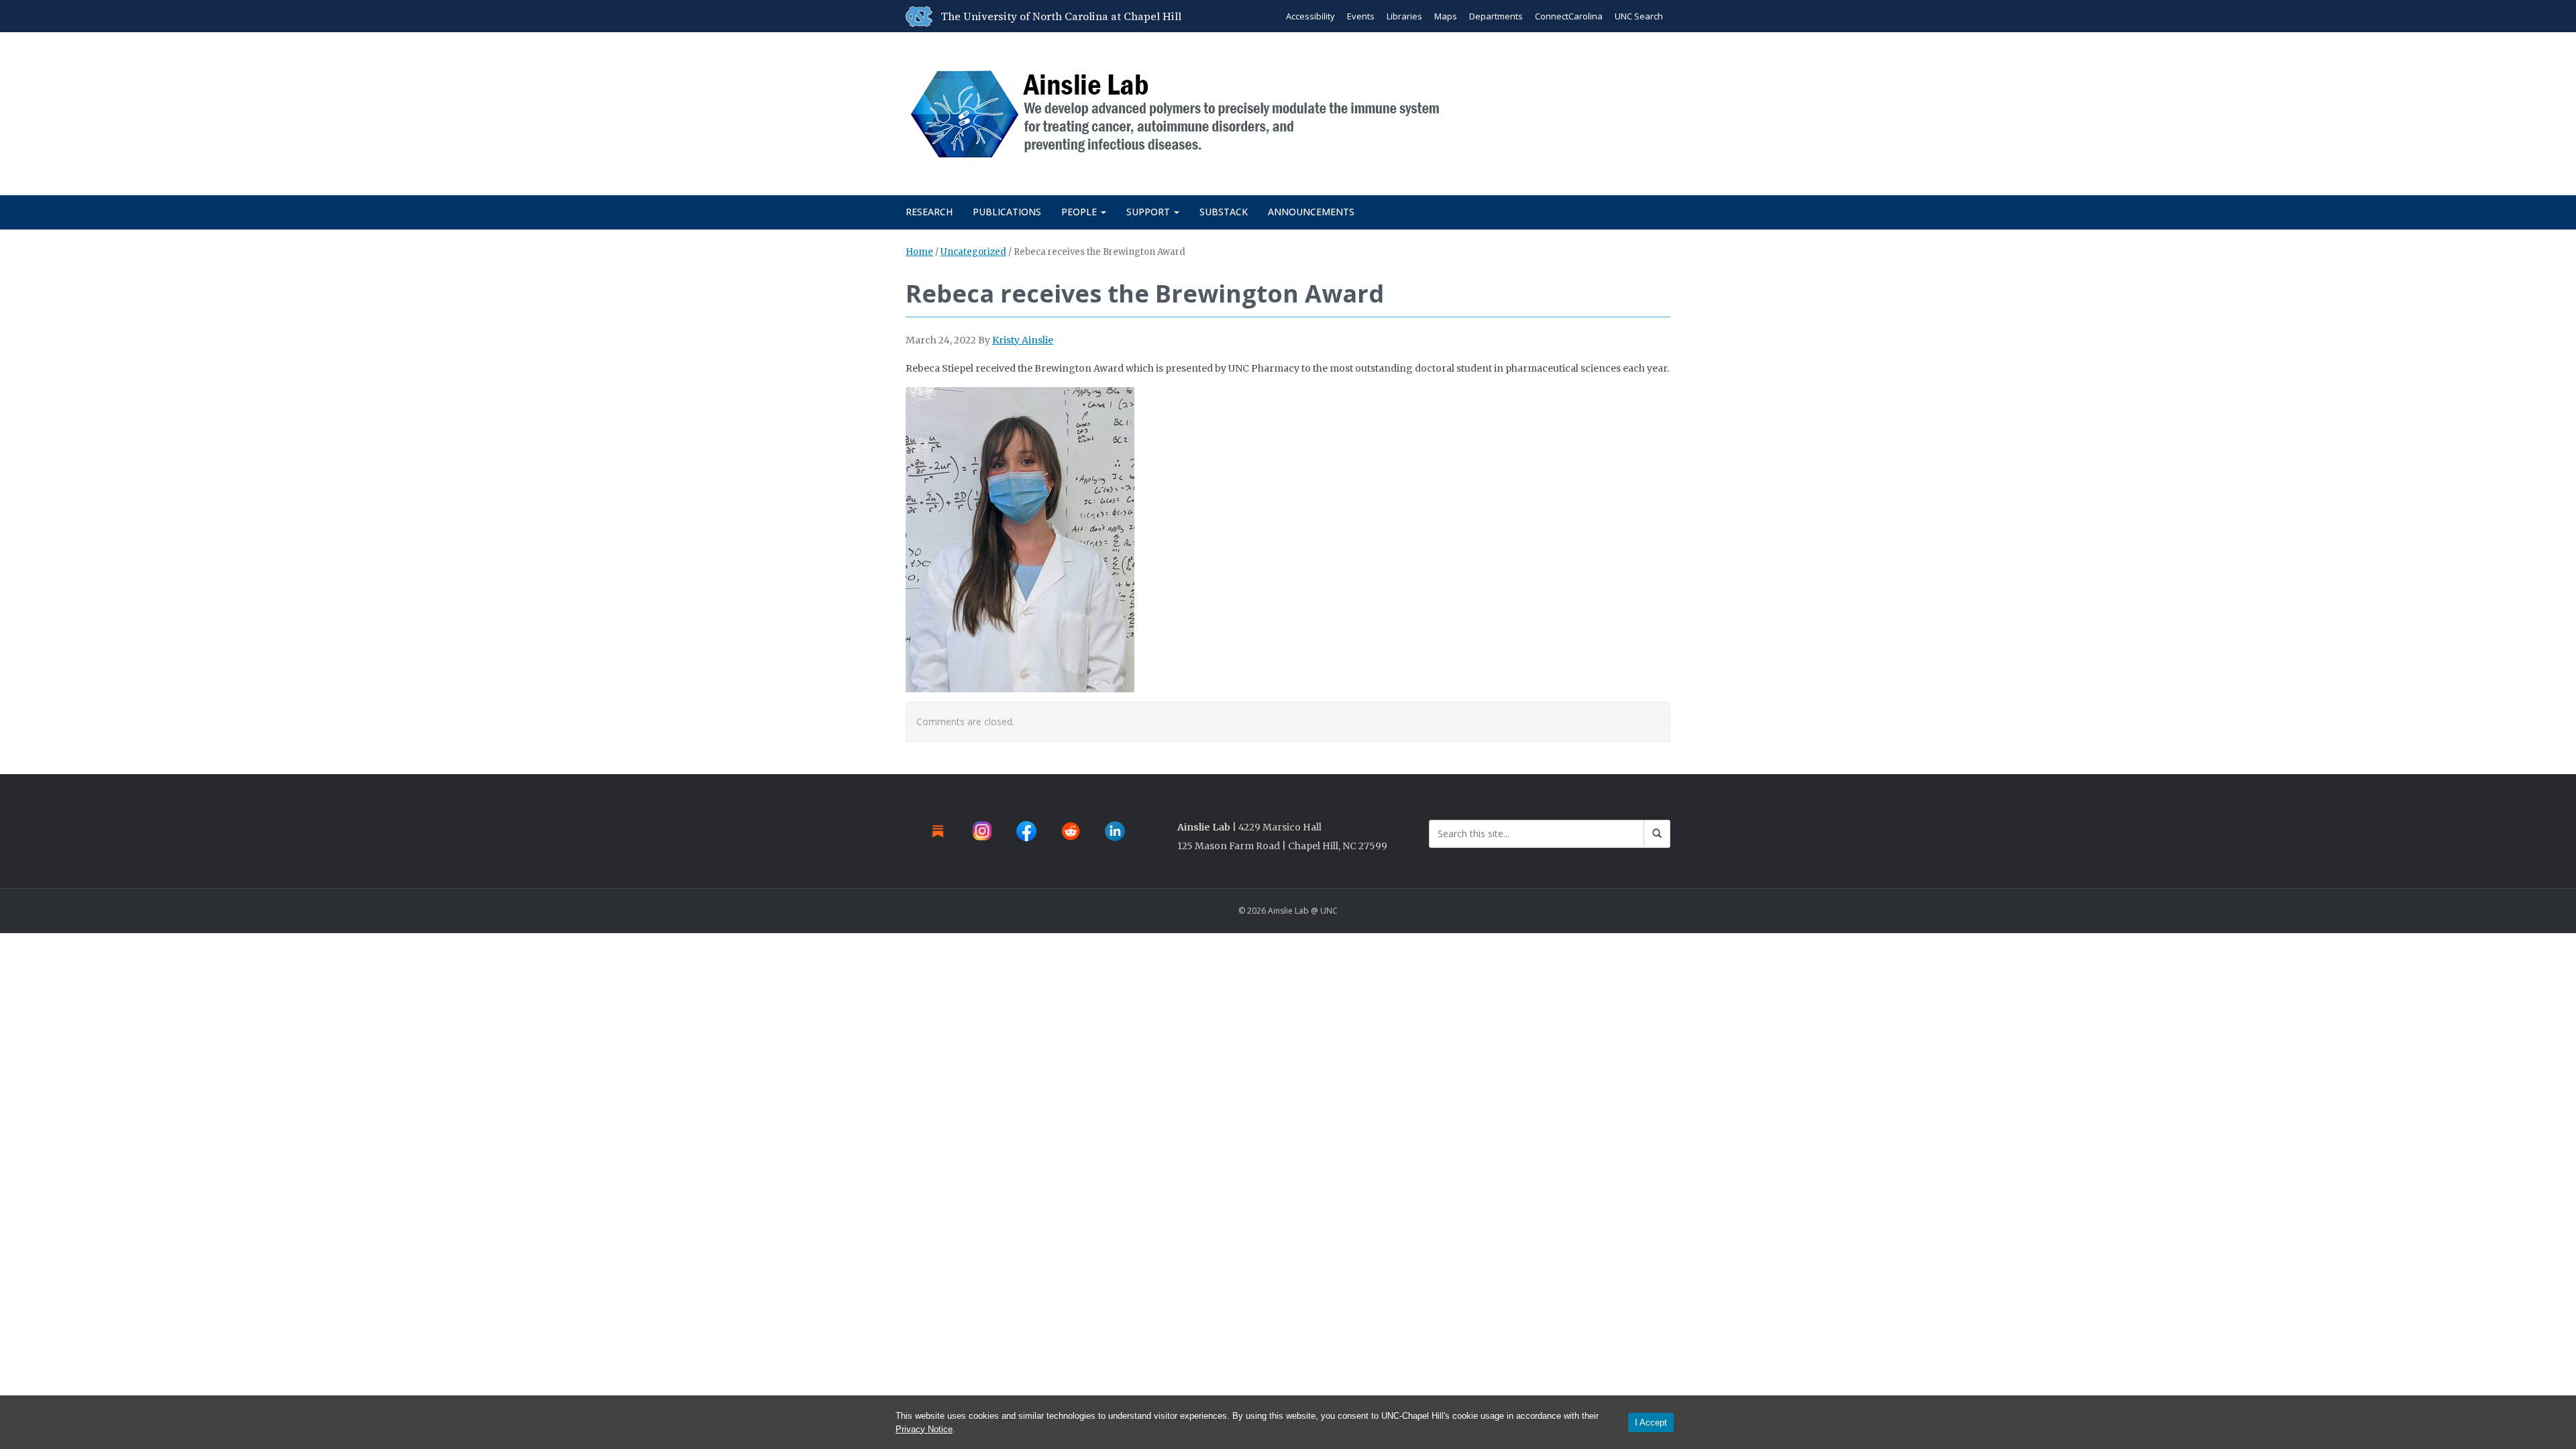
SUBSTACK (1224, 212)
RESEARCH (929, 212)
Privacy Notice (924, 1429)
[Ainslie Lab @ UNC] (1182, 111)
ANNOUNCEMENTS (1311, 212)
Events (1361, 16)
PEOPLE (1080, 212)
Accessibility (1310, 16)
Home (919, 252)
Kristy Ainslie (1023, 340)
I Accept (1651, 1423)
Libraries (1404, 16)
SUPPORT (1149, 212)
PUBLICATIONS (1007, 212)
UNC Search (1639, 16)
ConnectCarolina (1569, 16)
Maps (1446, 16)
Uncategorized (973, 252)
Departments (1496, 16)
